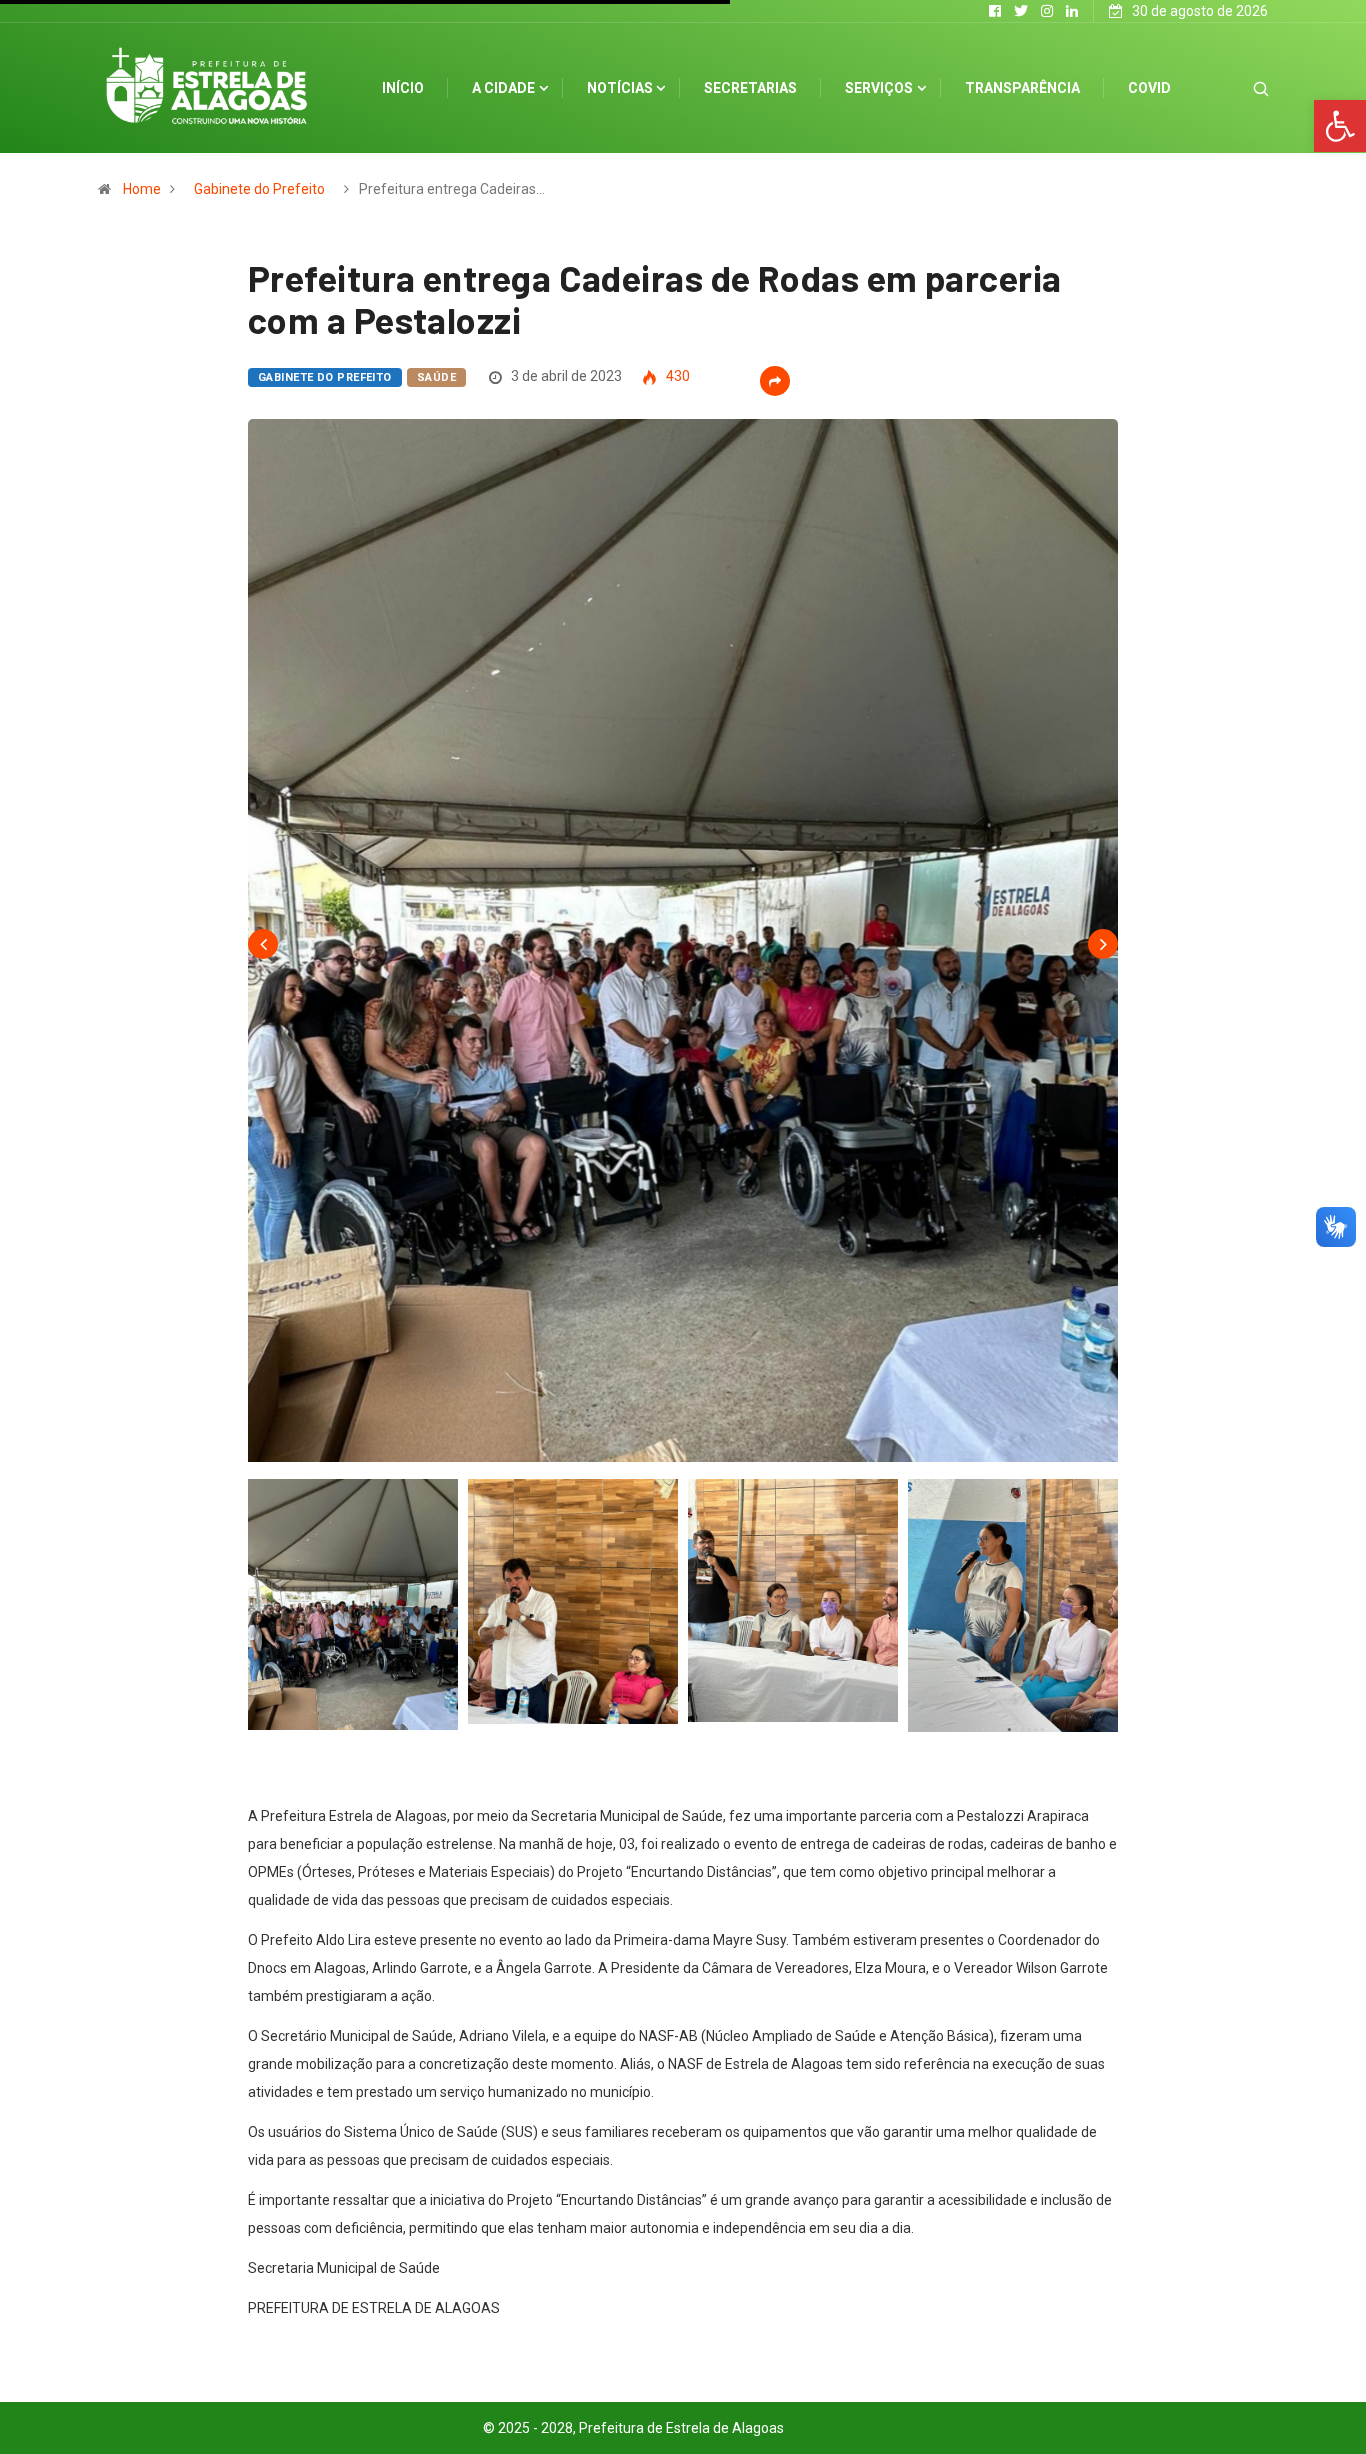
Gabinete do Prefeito (259, 189)
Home (142, 189)
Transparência (1022, 88)
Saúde (436, 377)
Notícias (620, 88)
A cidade (503, 88)
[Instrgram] (1047, 11)
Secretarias (750, 88)
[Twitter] (1021, 11)
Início (403, 88)
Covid (1149, 88)
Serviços (879, 88)
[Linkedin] (1072, 11)
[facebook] (995, 11)
